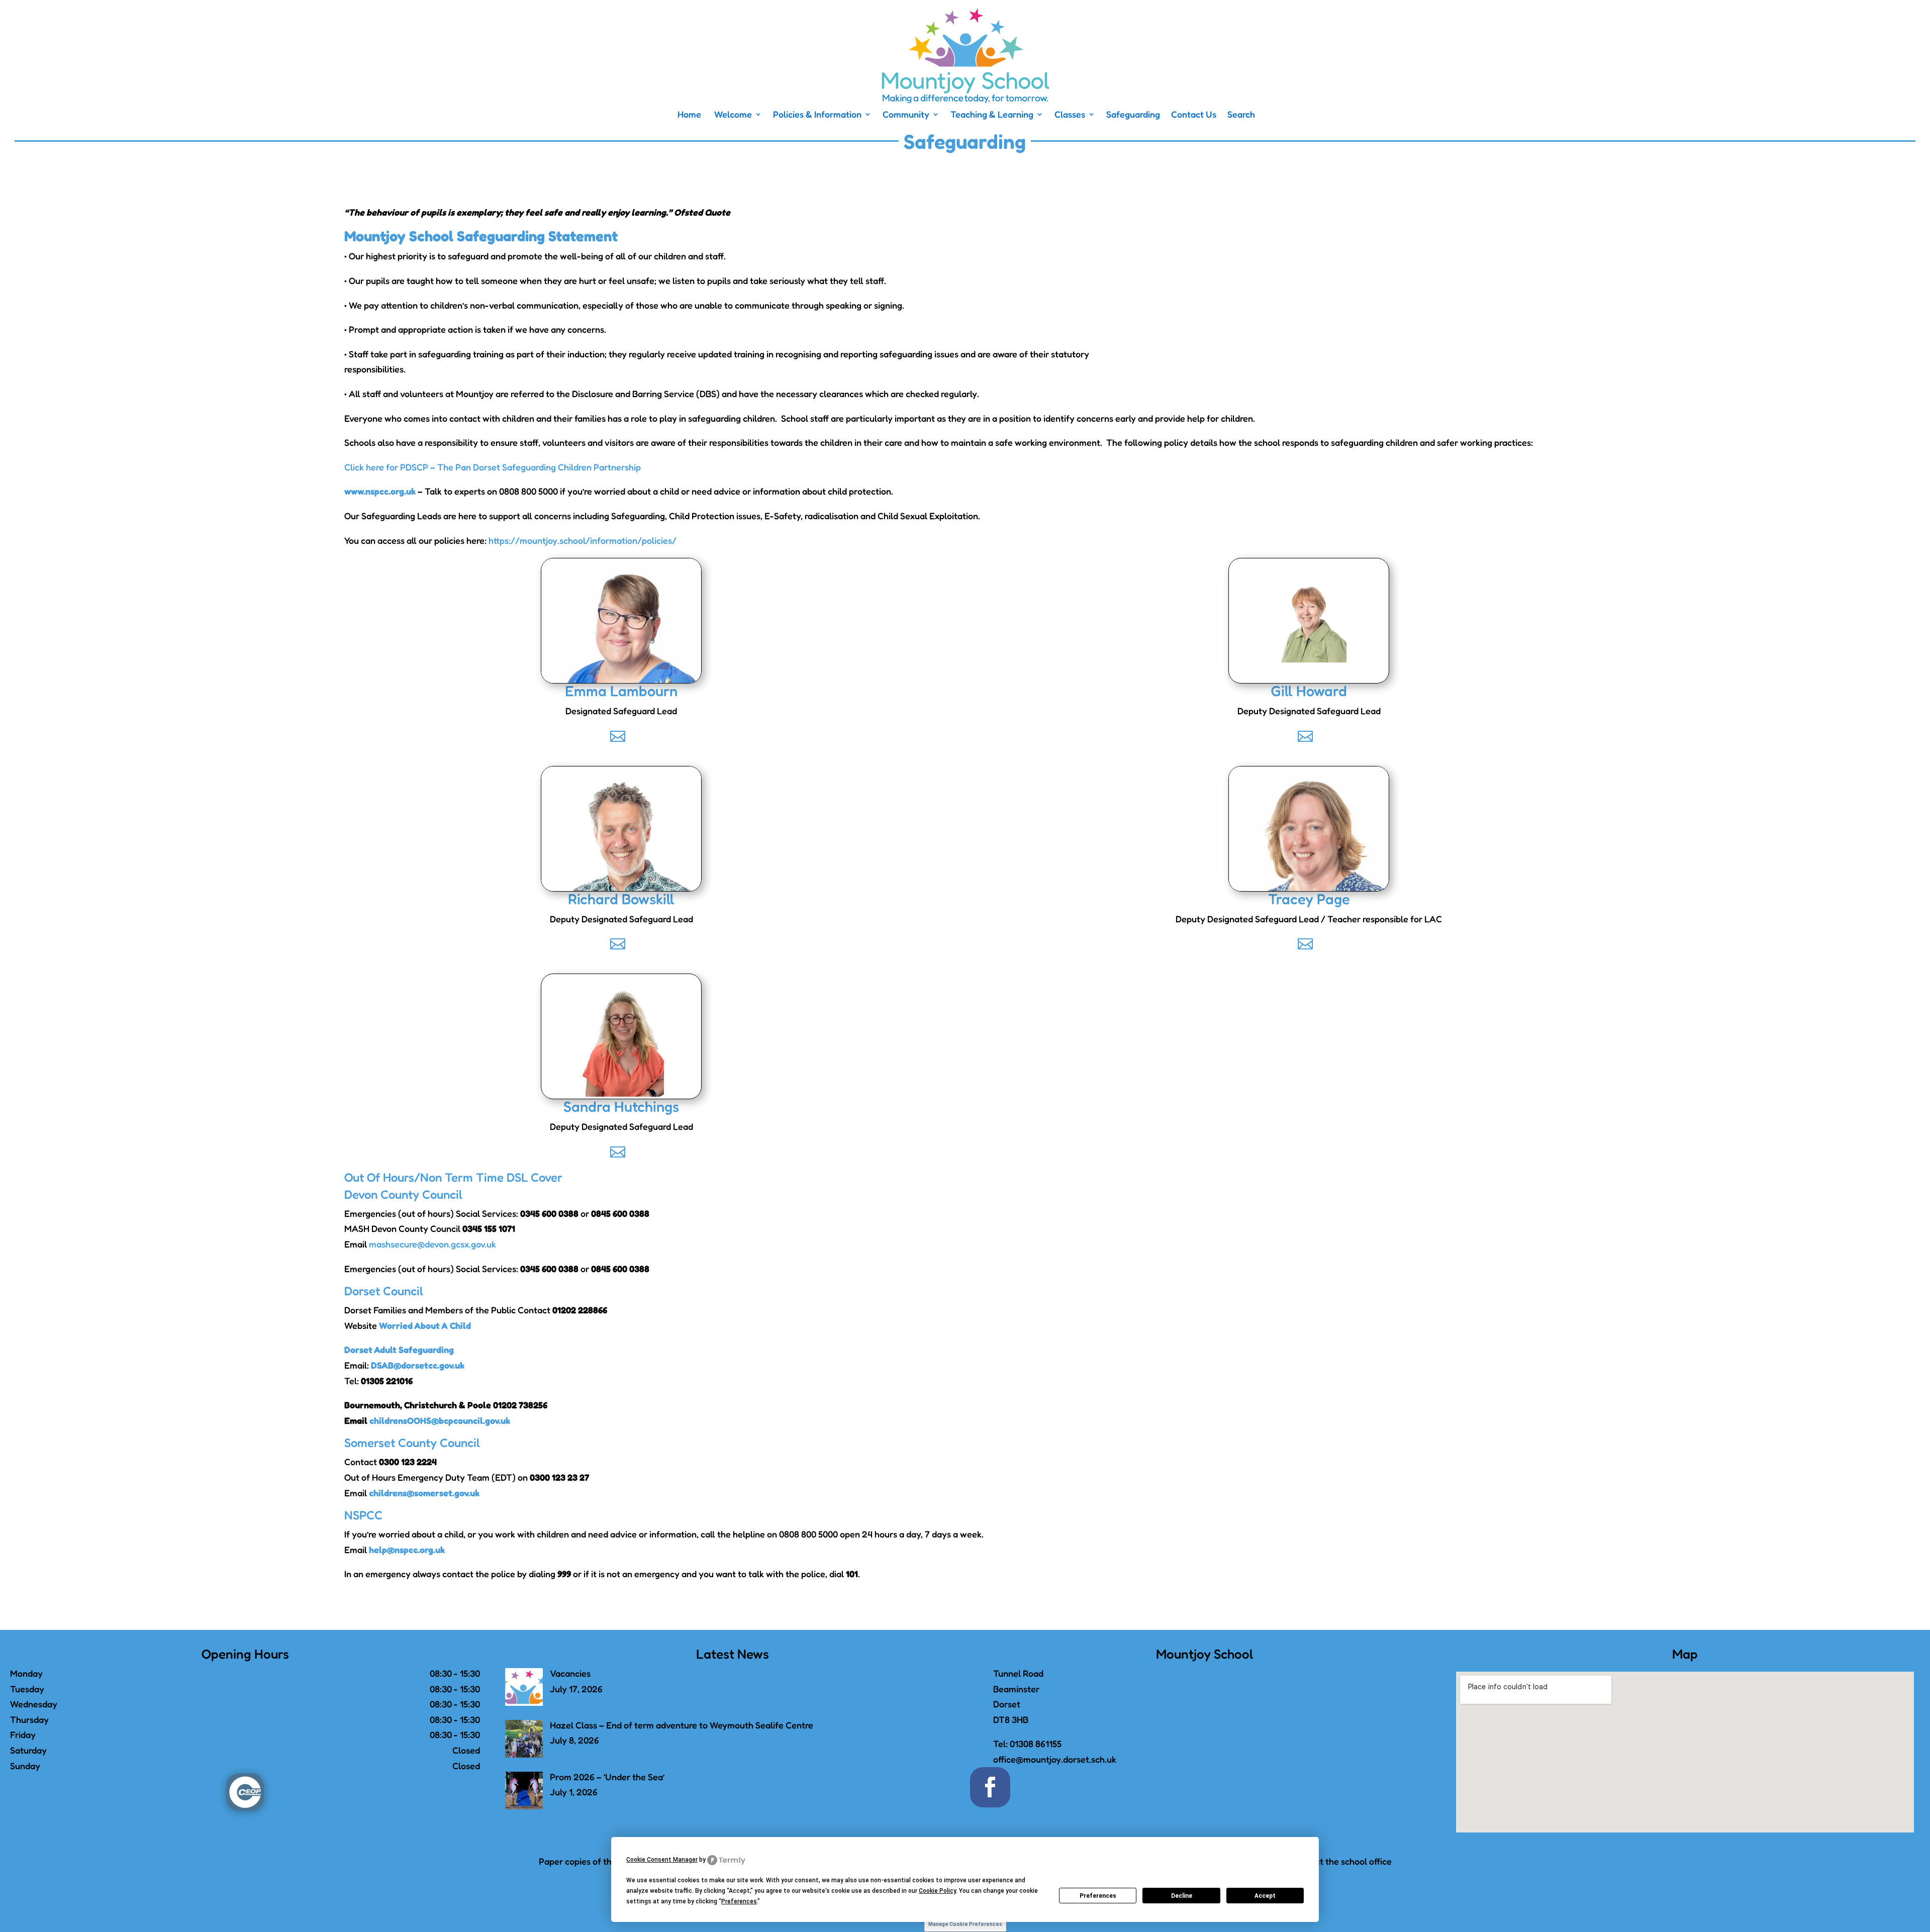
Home (688, 115)
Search (1241, 115)
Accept (1265, 1896)
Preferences (1098, 1896)
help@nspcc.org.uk (407, 1550)
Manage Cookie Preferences (965, 1924)
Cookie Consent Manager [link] (662, 1860)
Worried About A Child (425, 1325)
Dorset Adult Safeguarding (399, 1349)
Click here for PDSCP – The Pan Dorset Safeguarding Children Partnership (493, 467)
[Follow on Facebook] (990, 1787)
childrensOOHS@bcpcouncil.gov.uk (440, 1420)
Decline (1182, 1896)
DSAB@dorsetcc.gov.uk (418, 1365)
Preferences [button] (739, 1901)
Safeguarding (1133, 115)
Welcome (732, 115)
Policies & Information (817, 115)
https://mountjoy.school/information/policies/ (583, 540)
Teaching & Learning (992, 115)
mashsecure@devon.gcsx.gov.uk (432, 1244)
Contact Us (1194, 115)
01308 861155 (1036, 1744)
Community (906, 115)
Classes (1070, 115)
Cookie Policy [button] (937, 1891)
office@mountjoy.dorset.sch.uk (1055, 1759)
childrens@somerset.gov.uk (424, 1493)
